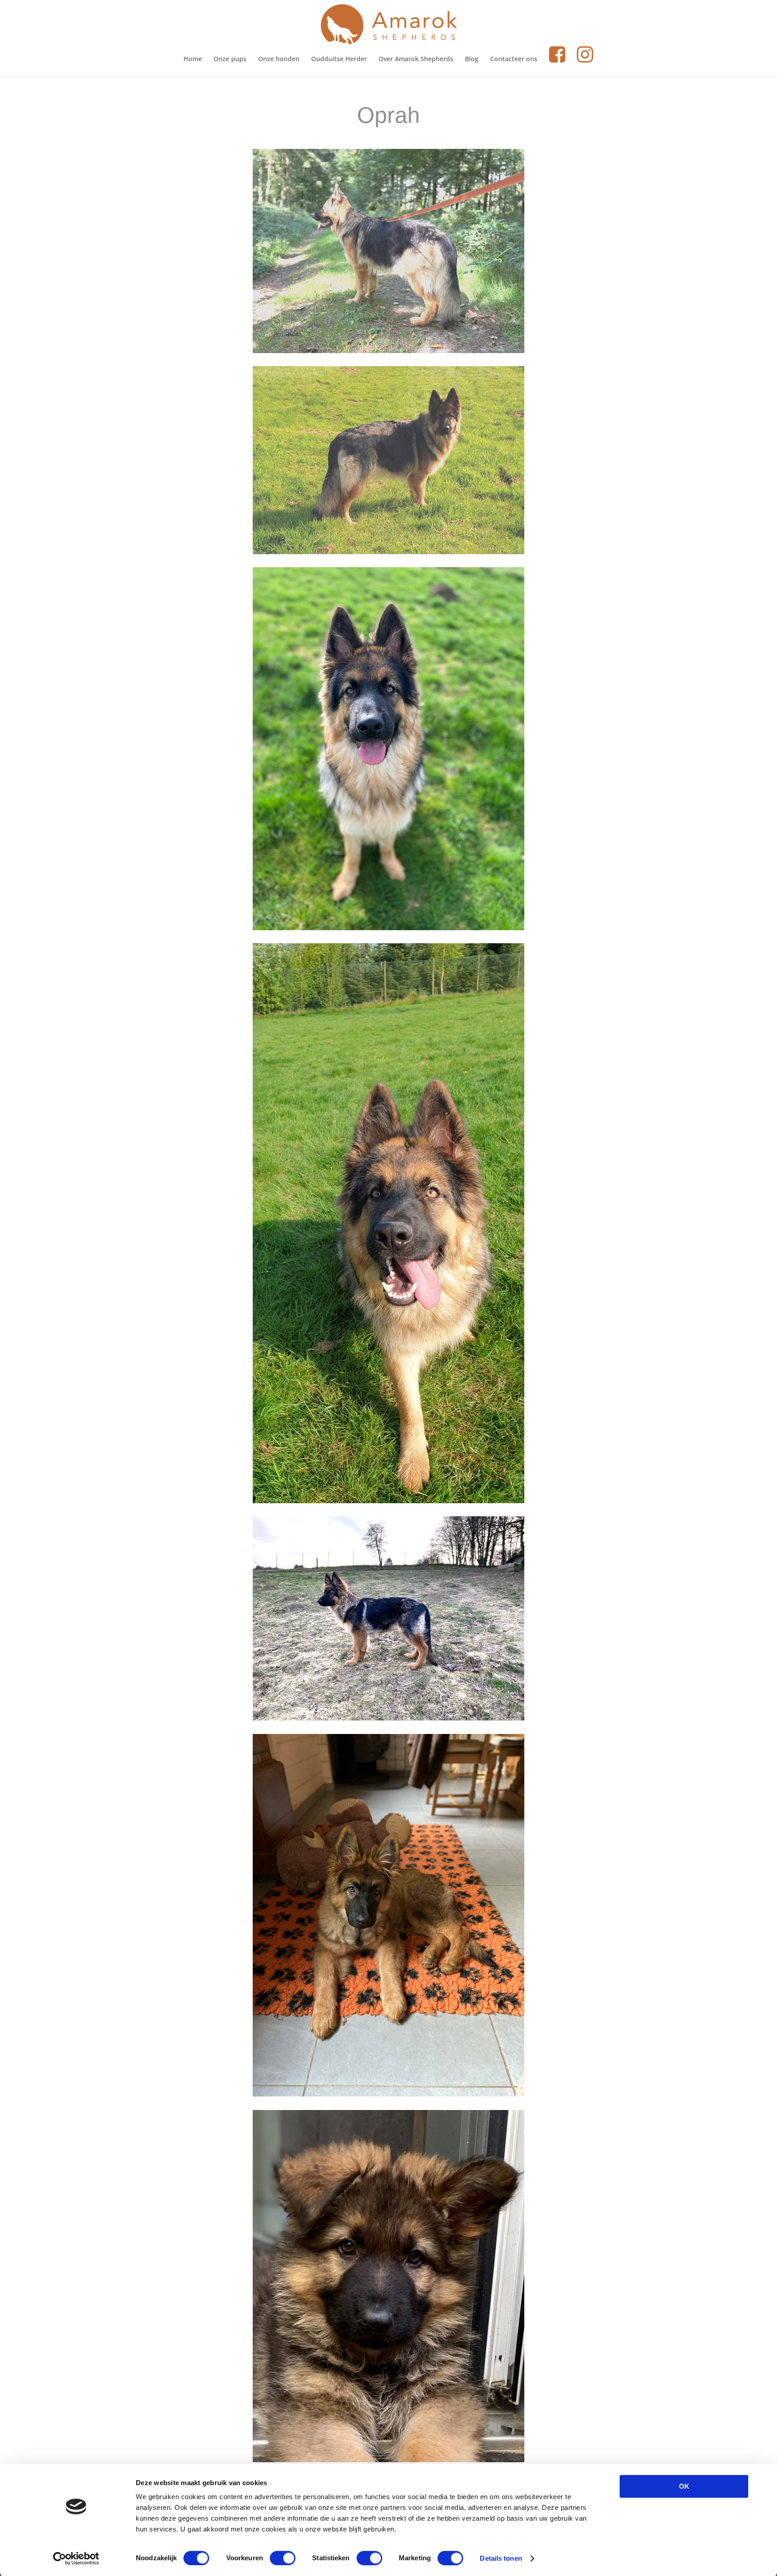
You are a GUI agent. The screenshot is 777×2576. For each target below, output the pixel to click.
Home (193, 59)
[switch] (283, 2558)
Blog (472, 59)
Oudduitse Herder (339, 59)
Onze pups (230, 59)
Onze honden (279, 59)
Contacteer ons (514, 59)
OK (684, 2486)
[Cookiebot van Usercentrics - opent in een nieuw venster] (76, 2558)
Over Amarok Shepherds (416, 59)
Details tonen (501, 2558)
